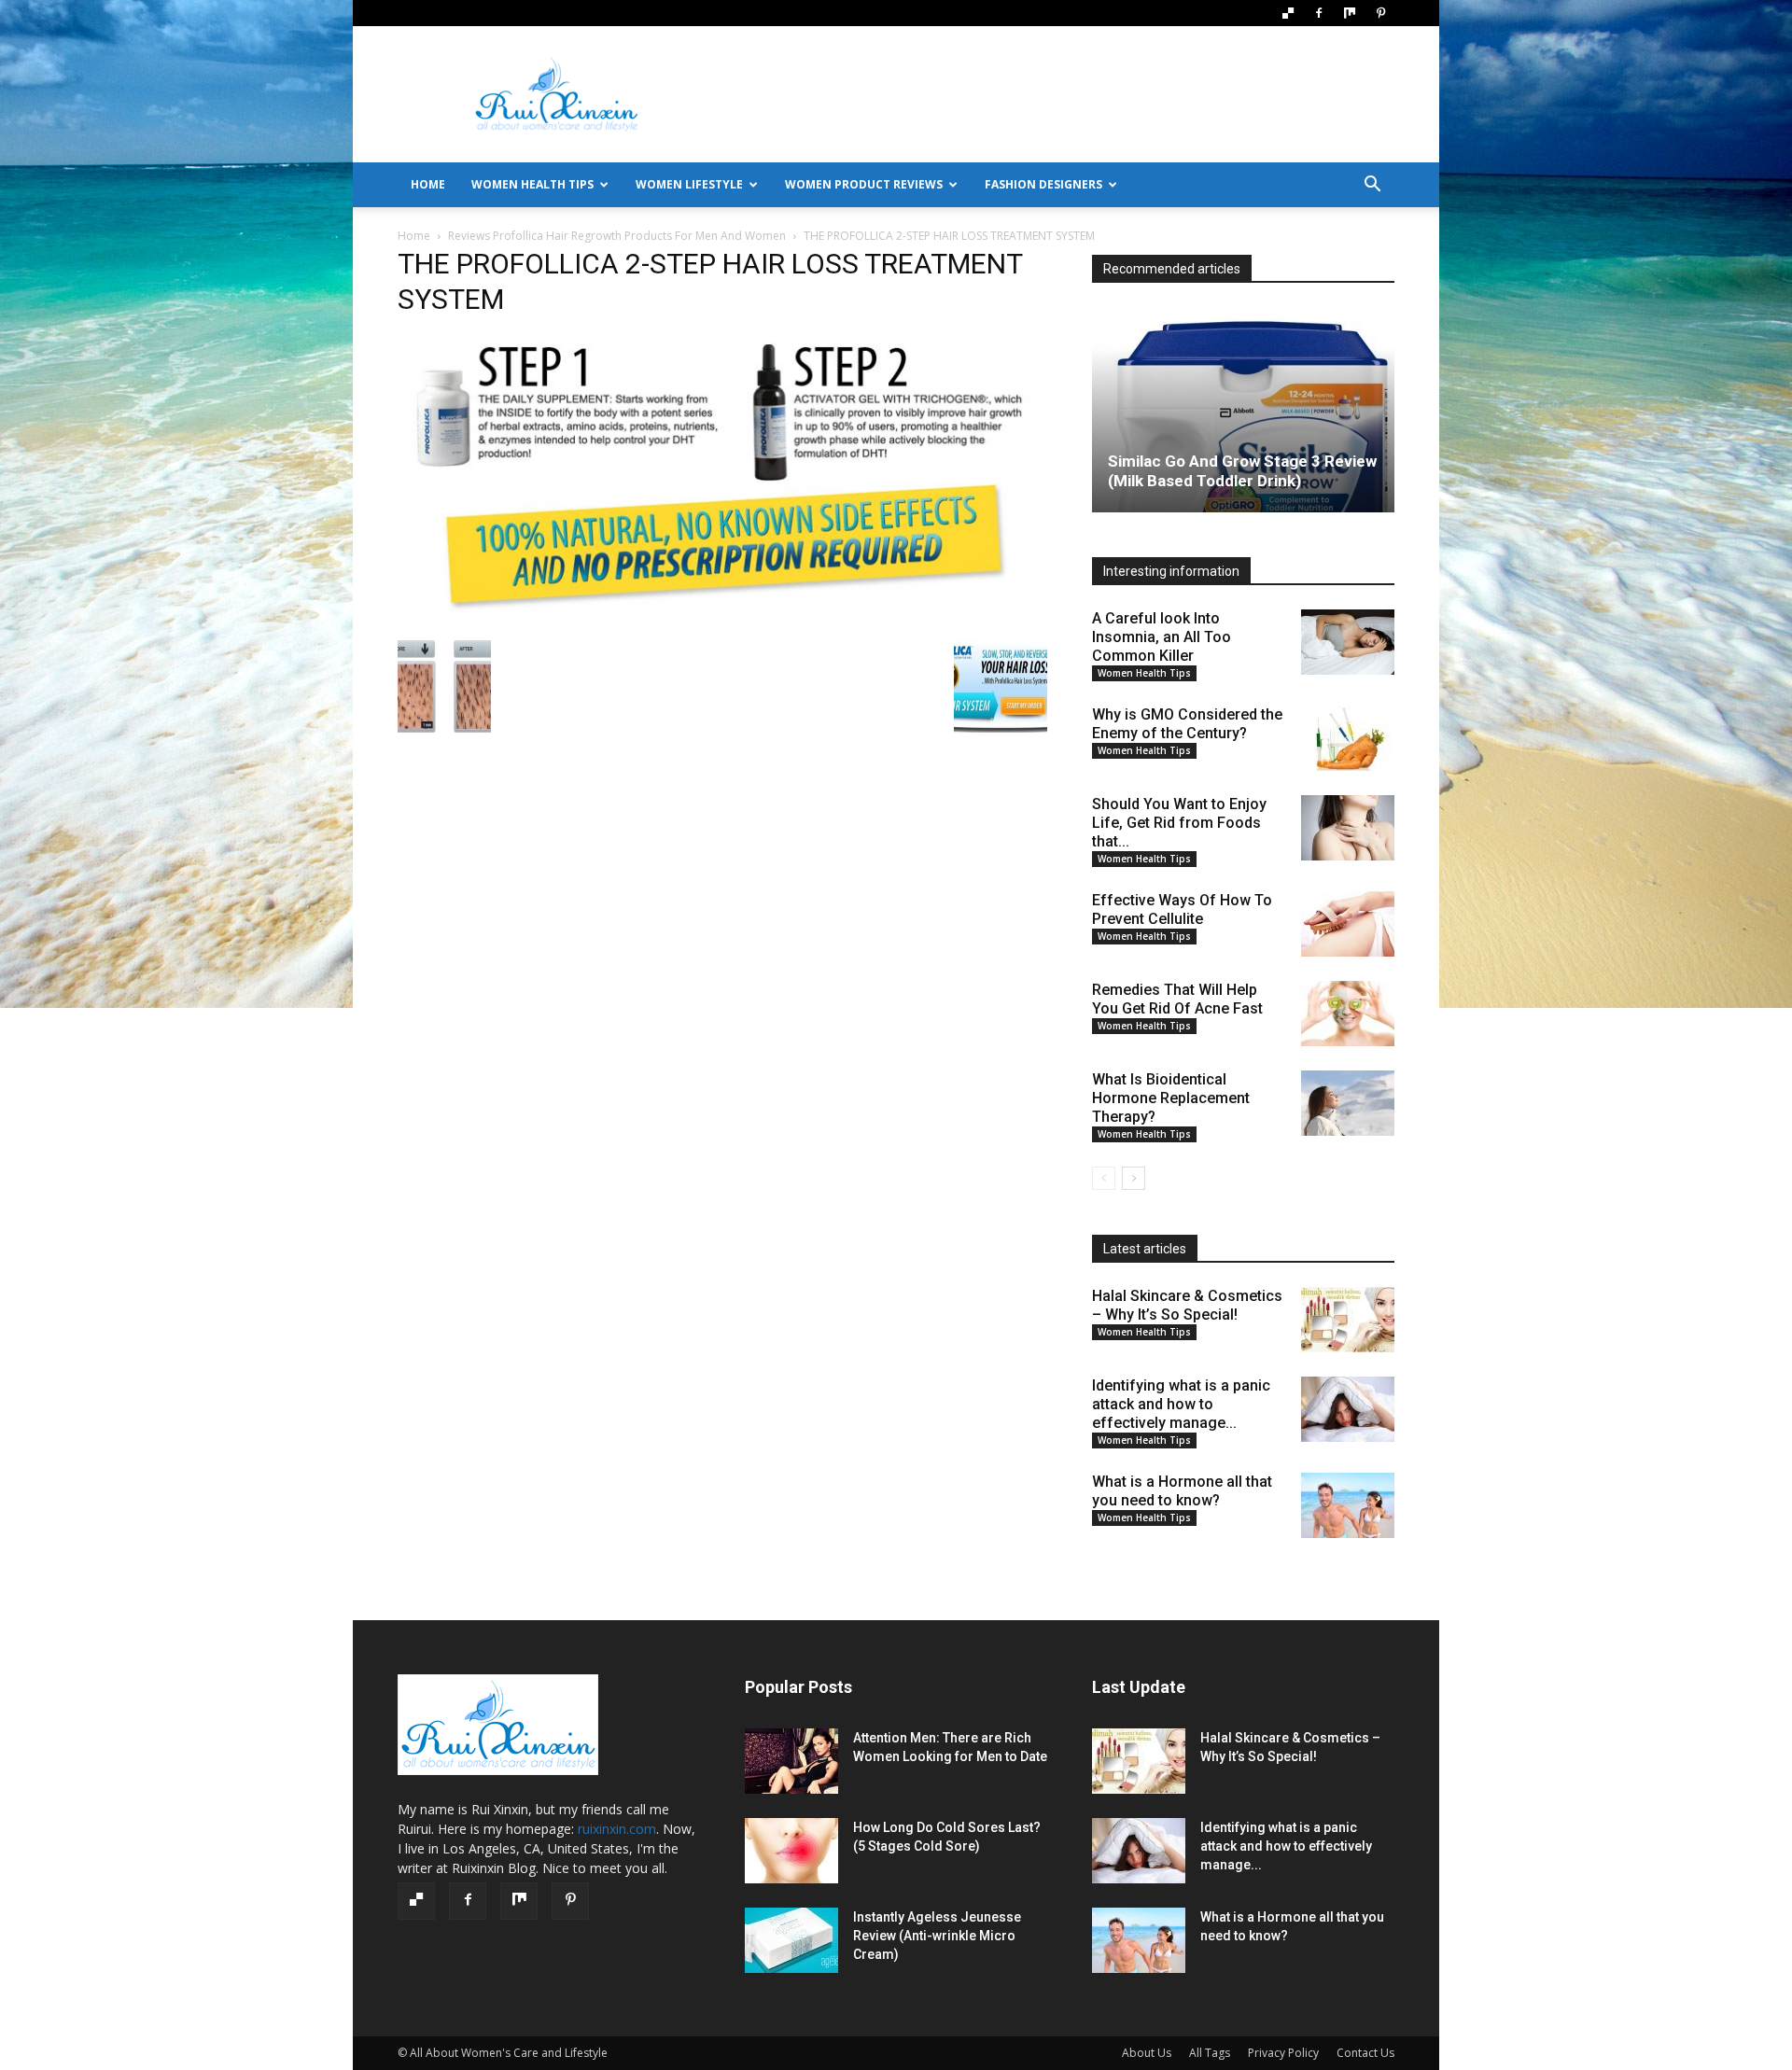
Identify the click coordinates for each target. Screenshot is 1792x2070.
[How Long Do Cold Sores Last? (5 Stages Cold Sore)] (791, 1851)
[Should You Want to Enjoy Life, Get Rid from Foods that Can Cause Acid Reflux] (1348, 828)
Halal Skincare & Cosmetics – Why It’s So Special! (1187, 1305)
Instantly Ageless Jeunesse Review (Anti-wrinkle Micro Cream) (937, 1936)
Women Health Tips (532, 184)
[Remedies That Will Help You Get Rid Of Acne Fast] (1348, 1014)
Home (414, 236)
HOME (428, 184)
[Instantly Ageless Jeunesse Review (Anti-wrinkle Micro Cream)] (791, 1940)
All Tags (1210, 2053)
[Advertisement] (1055, 94)
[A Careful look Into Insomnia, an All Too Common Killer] (1348, 642)
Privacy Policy (1283, 2053)
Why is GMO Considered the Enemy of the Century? (1187, 724)
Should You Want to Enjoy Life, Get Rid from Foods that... (1179, 823)
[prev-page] (1104, 1178)
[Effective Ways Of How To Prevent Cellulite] (1348, 924)
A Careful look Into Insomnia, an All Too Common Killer (1162, 637)
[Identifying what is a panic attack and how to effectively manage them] (1348, 1409)
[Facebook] (1319, 13)
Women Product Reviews (864, 184)
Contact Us (1365, 2053)
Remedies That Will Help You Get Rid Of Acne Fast (1177, 999)
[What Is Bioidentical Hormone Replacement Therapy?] (1348, 1103)
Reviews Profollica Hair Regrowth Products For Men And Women (617, 236)
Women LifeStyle (689, 184)
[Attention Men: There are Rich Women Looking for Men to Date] (791, 1761)
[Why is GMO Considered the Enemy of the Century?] (1348, 738)
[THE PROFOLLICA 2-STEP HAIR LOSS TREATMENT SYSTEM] (722, 620)
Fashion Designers (1043, 184)
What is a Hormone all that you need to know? (1182, 1491)
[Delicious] (1288, 13)
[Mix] (1350, 13)
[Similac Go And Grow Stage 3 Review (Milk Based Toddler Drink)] (1243, 410)
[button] (1372, 186)
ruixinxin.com (617, 1829)
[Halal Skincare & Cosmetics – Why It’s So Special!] (1348, 1320)
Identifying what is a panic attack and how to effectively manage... (1181, 1404)
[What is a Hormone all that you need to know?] (1348, 1505)
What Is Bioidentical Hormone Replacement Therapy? (1171, 1098)
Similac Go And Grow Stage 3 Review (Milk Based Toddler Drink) (1242, 471)
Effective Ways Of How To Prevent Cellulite (1182, 909)
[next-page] (1134, 1178)
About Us (1147, 2053)
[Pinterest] (1380, 13)
